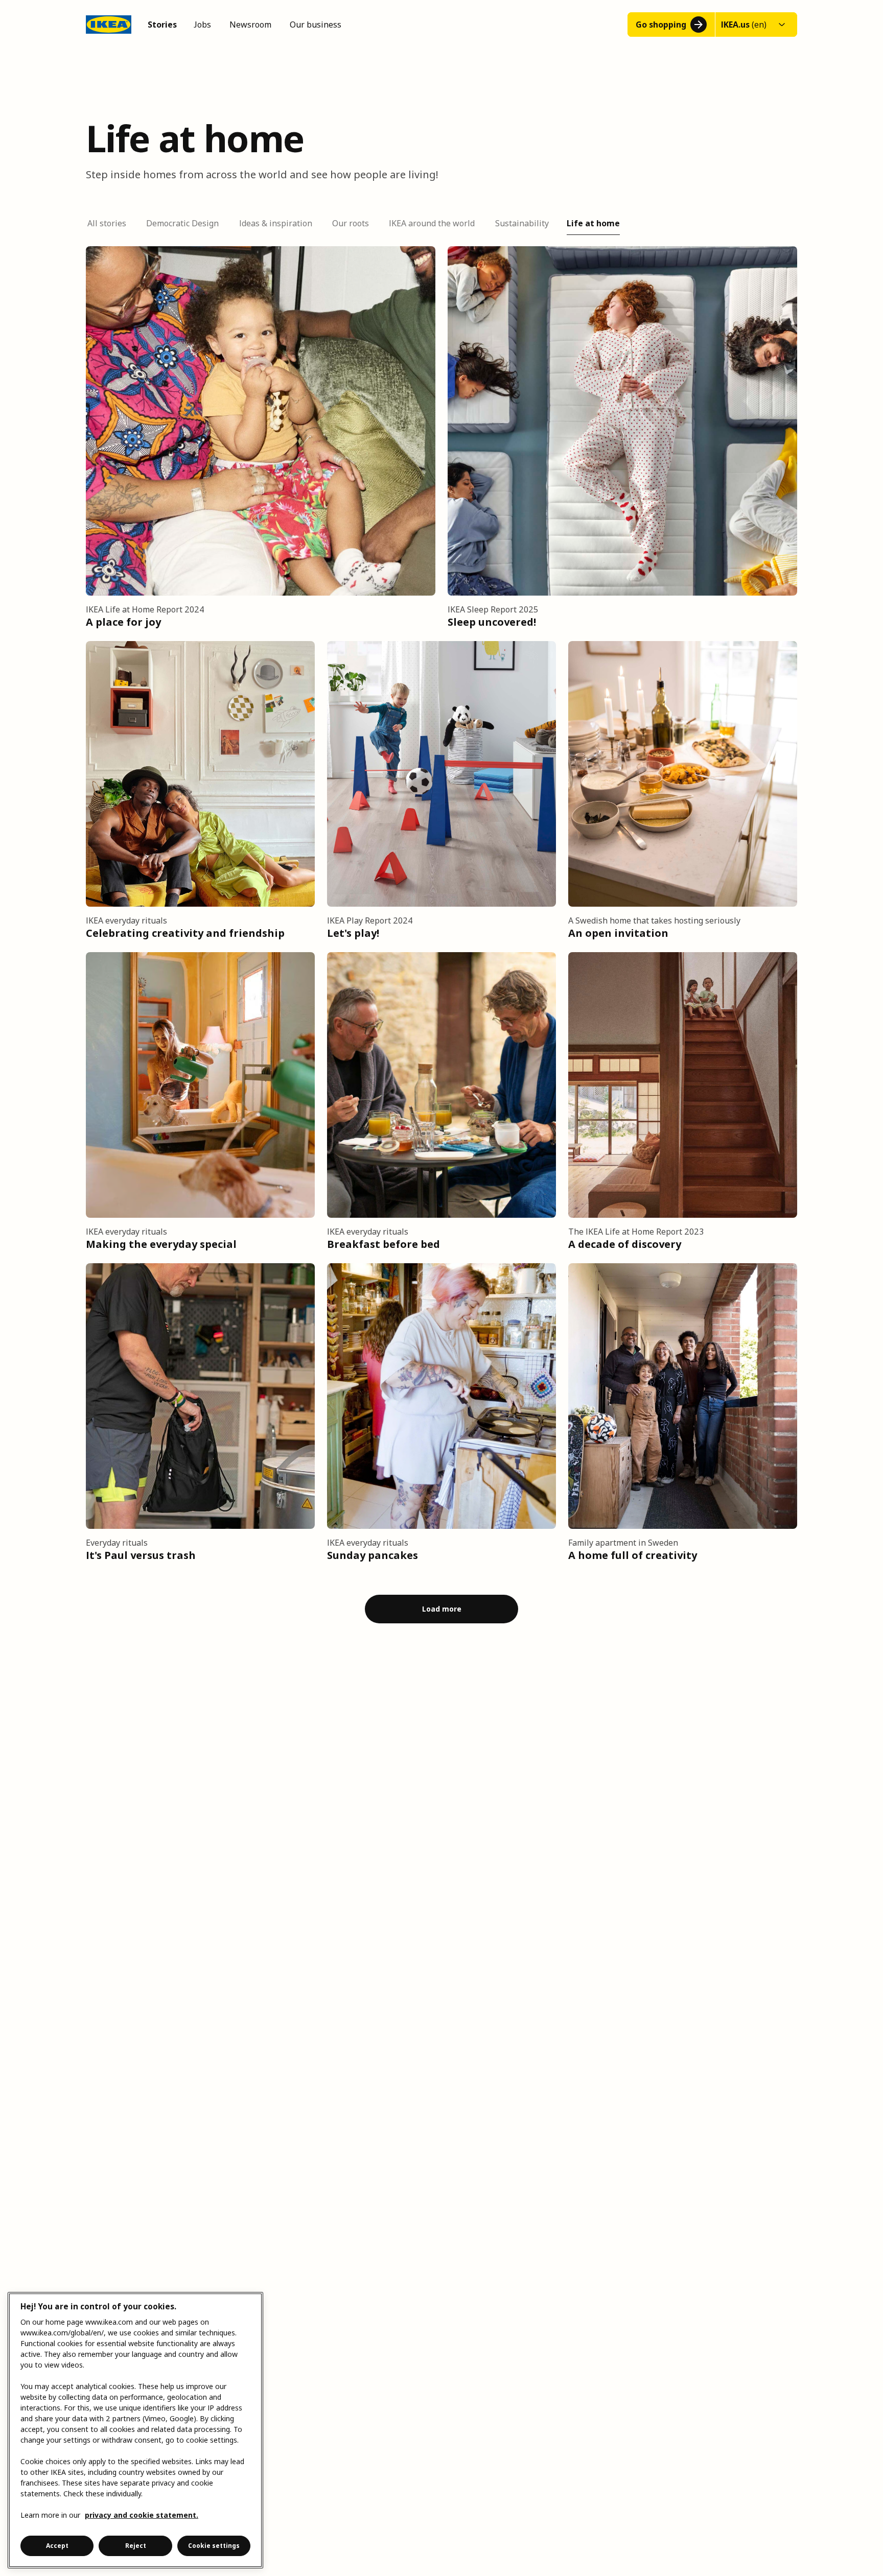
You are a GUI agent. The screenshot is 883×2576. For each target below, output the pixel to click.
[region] (135, 2430)
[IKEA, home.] (109, 25)
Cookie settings (214, 2546)
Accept (57, 2546)
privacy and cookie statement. (142, 2515)
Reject (136, 2546)
